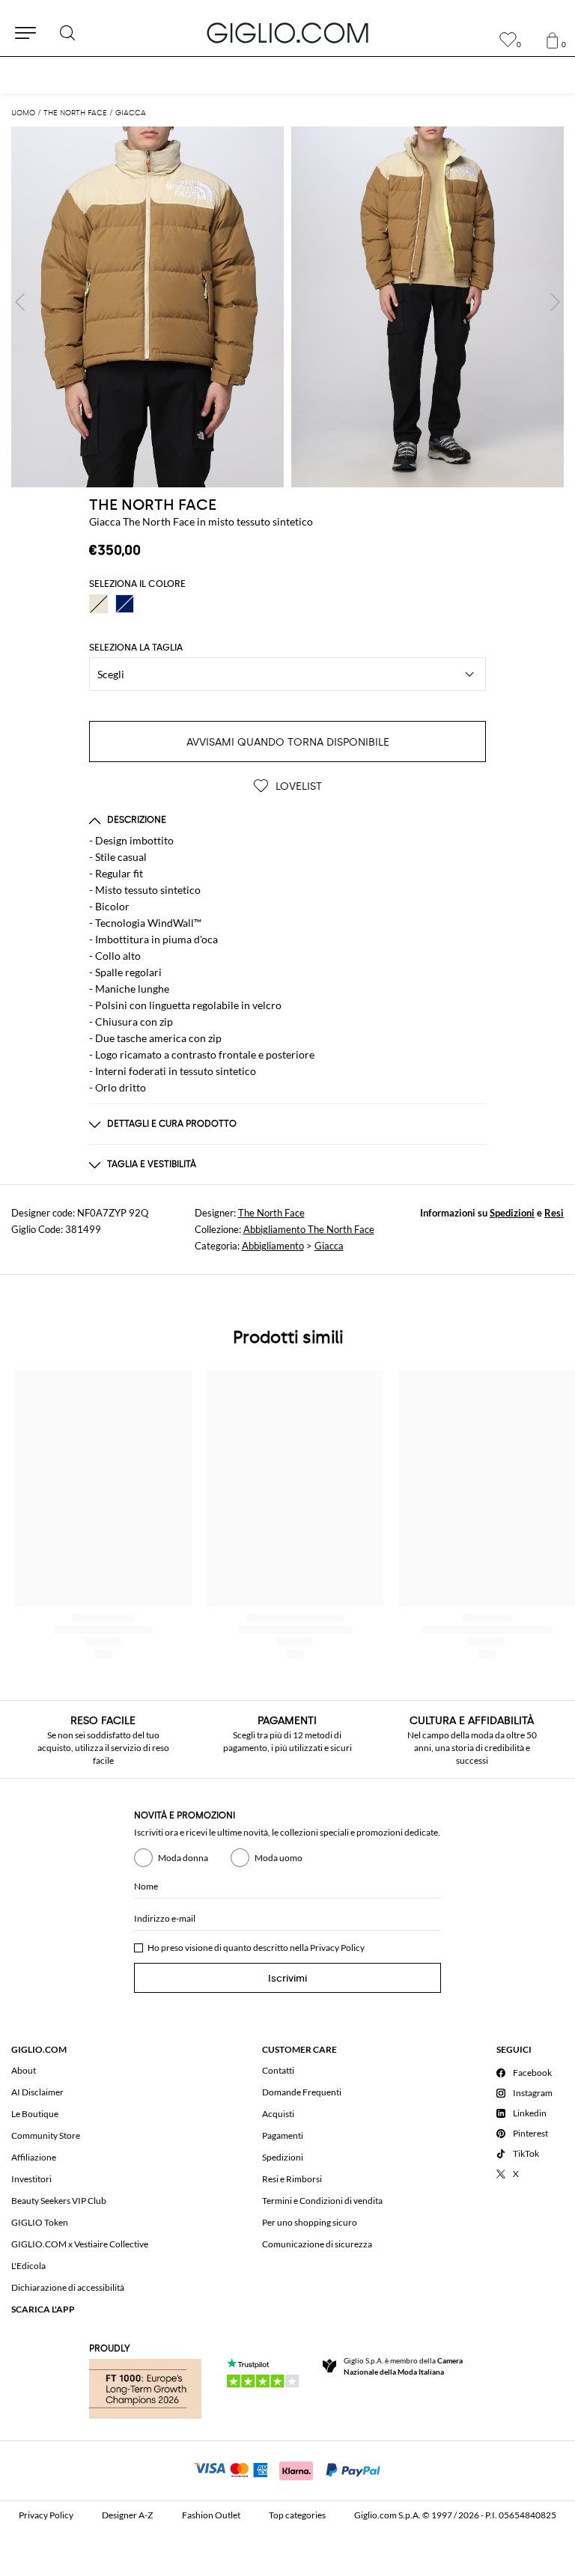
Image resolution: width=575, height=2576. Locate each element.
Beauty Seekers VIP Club (59, 2201)
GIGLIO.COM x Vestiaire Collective (80, 2244)
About (24, 2070)
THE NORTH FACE (153, 505)
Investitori (31, 2179)
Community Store (46, 2135)
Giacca (329, 1246)
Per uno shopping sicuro (310, 2222)
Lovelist (297, 786)
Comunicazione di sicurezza (317, 2244)
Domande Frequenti (302, 2092)
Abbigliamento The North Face (309, 1229)
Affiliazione (34, 2157)
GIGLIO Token (40, 2222)
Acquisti (278, 2114)
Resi (554, 1213)
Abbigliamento (273, 1246)
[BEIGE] (98, 604)
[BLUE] (125, 604)
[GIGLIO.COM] (287, 33)
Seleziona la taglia (136, 648)
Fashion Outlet (211, 2515)
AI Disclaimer (37, 2092)
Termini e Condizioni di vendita (322, 2201)
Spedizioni (512, 1213)
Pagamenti (283, 2135)
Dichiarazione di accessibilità (68, 2287)
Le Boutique (35, 2114)
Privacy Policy (337, 1948)
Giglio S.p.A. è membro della (403, 2366)
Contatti (278, 2070)
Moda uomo (279, 1858)
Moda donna (183, 1858)
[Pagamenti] (288, 2469)
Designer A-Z (127, 2515)
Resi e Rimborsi (292, 2179)
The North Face (271, 1213)
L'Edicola (28, 2266)
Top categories (297, 2515)
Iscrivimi (287, 1978)
